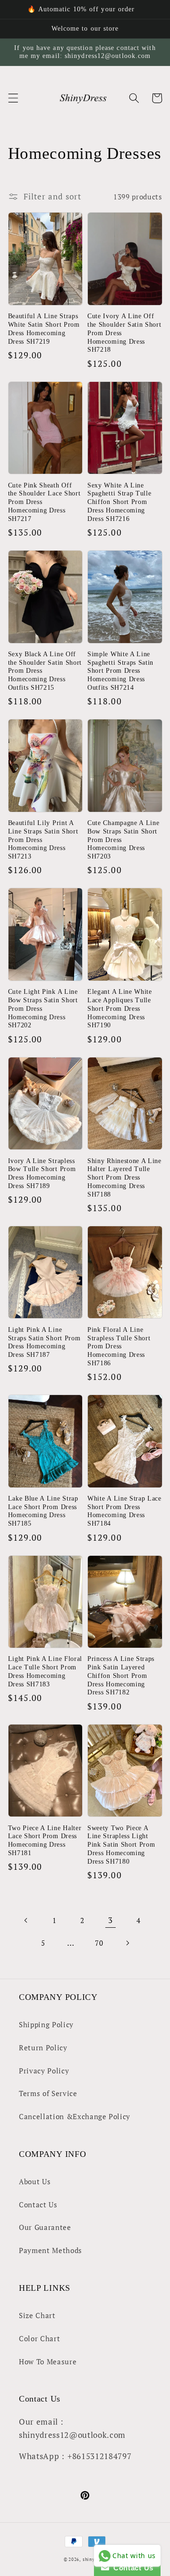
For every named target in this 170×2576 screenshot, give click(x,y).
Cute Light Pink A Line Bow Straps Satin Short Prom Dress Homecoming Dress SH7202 (43, 1008)
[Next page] (127, 1943)
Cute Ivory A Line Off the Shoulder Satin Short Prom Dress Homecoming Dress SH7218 (124, 333)
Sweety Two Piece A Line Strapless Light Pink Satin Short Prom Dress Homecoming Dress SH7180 (121, 1845)
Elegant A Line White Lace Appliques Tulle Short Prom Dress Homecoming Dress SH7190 (120, 1008)
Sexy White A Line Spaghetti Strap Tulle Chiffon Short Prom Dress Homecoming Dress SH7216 (119, 502)
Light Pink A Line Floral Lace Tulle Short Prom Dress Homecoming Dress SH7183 (45, 1671)
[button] (13, 98)
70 (99, 1943)
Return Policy (43, 2048)
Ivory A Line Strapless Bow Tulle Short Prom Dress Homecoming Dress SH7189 (42, 1173)
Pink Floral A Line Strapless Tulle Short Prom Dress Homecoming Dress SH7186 (119, 1346)
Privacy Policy (44, 2071)
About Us (35, 2181)
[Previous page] (26, 1920)
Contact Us (38, 2204)
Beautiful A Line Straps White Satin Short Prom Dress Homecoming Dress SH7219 (44, 329)
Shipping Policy (46, 2024)
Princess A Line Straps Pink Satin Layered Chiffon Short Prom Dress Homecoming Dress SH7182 (121, 1676)
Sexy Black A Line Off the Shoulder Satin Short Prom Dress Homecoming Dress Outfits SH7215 (45, 671)
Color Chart (39, 2338)
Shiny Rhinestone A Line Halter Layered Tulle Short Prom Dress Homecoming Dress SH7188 (124, 1178)
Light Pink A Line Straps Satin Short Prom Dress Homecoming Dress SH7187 (44, 1342)
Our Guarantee (45, 2227)
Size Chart (37, 2315)
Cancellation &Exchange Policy (75, 2116)
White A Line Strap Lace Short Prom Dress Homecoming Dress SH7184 (124, 1511)
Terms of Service (48, 2093)
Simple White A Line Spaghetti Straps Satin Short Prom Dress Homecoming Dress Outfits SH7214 (120, 671)
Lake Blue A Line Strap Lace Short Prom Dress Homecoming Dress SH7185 (43, 1511)
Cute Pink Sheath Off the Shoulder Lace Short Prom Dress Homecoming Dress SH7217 (44, 502)
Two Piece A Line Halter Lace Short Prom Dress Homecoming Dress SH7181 (45, 1841)
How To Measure (48, 2361)
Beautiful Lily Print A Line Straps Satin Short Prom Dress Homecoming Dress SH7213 (43, 840)
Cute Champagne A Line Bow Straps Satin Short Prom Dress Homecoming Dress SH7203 (123, 840)
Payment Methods (51, 2250)
